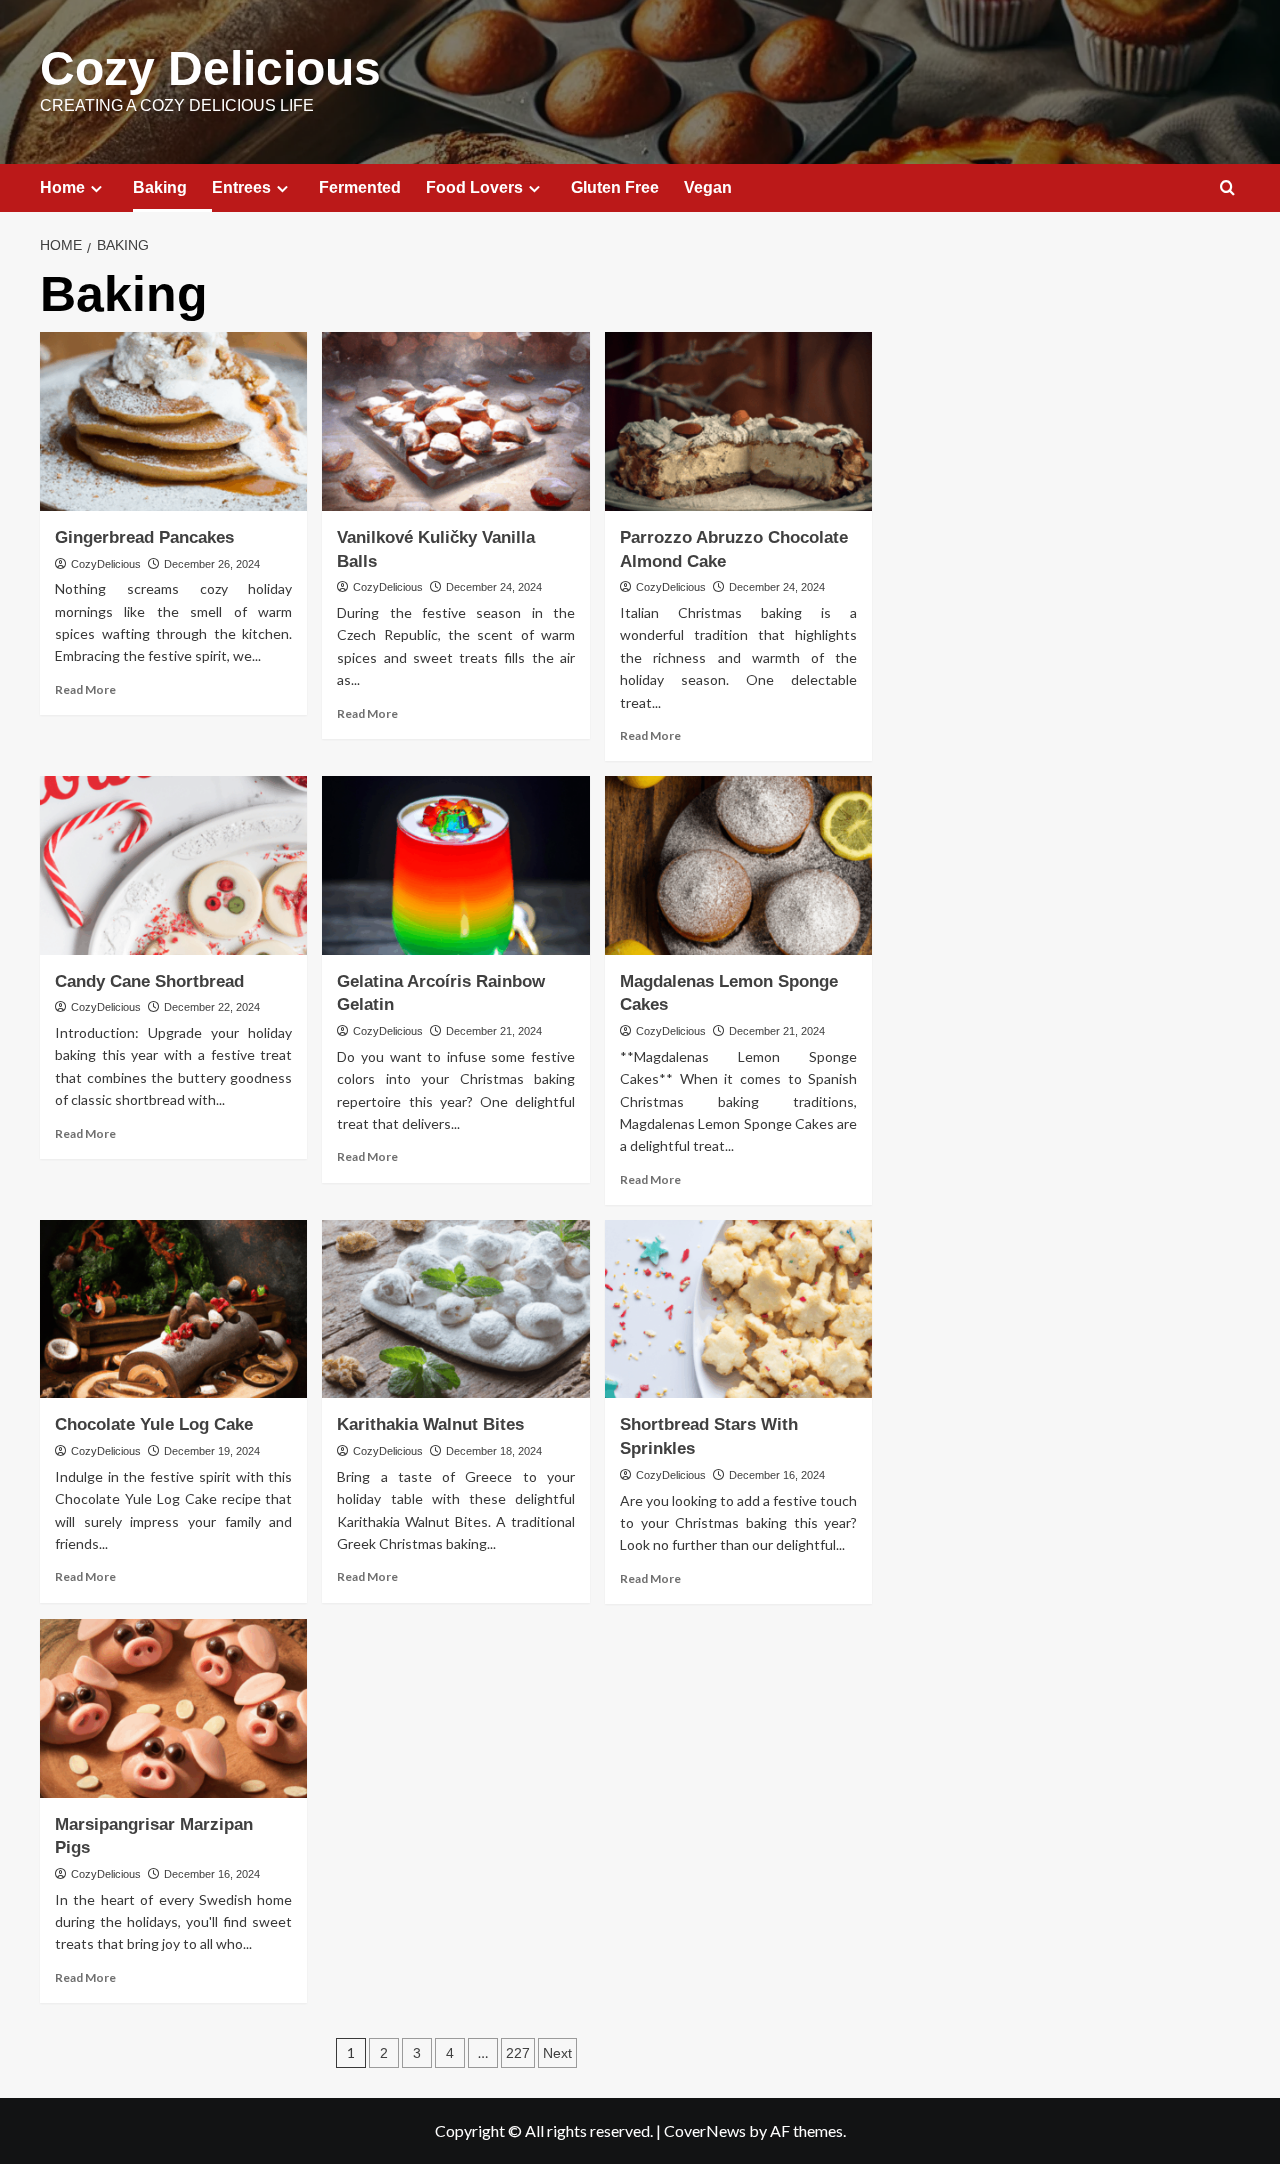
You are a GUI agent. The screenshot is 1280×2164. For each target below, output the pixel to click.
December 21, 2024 (494, 1031)
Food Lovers (474, 187)
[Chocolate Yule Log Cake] (173, 1309)
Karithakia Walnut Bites (430, 1424)
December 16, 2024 (777, 1475)
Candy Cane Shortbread (149, 981)
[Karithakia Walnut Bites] (455, 1309)
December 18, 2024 (494, 1451)
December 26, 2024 (212, 564)
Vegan (708, 187)
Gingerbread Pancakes (144, 537)
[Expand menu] (96, 188)
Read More (85, 689)
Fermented (360, 187)
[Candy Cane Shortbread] (173, 865)
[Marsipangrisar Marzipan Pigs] (173, 1708)
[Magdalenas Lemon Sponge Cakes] (738, 865)
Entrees (241, 187)
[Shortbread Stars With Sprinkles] (738, 1309)
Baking (160, 187)
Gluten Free (615, 187)
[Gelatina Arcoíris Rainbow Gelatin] (455, 865)
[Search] (1227, 188)
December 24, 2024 (494, 587)
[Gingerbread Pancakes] (173, 421)
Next (557, 2053)
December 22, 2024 (212, 1007)
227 (518, 2053)
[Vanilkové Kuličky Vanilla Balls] (455, 421)
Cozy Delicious (210, 68)
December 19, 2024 (212, 1451)
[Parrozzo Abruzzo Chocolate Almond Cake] (738, 421)
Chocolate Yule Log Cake (154, 1424)
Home (62, 187)
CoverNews (705, 2130)
